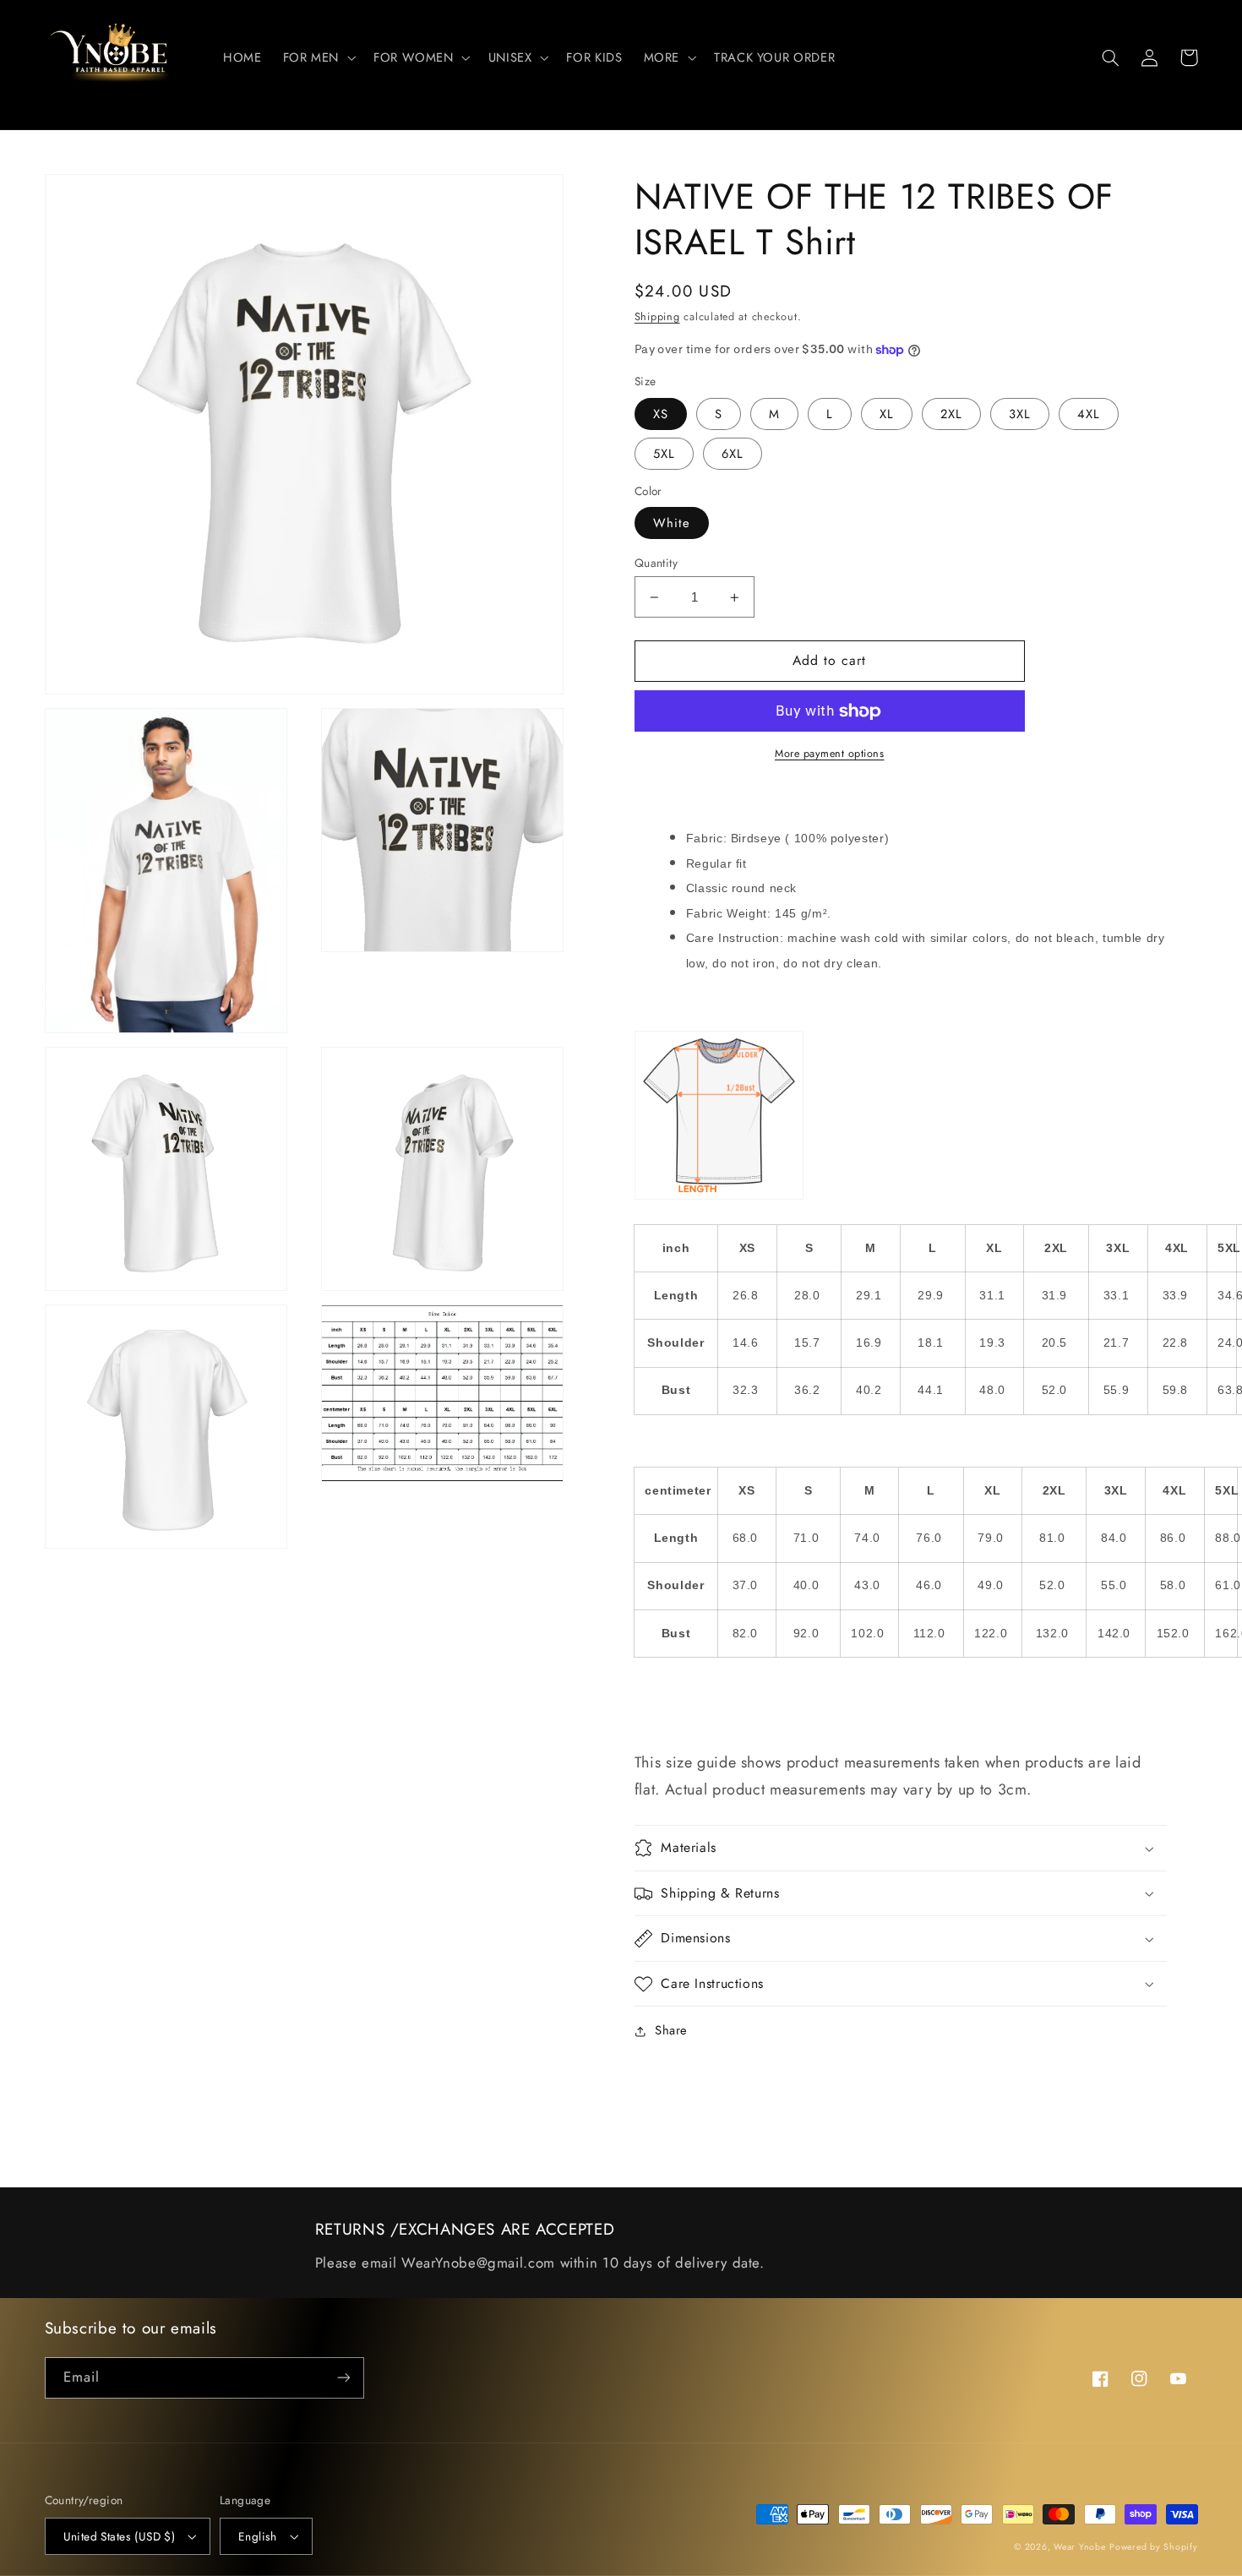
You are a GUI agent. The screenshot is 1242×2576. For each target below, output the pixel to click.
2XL (951, 414)
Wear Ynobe (1079, 2547)
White (672, 523)
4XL (1089, 414)
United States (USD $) (120, 2536)
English (258, 2536)
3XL (1020, 414)
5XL (664, 454)
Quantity (656, 563)
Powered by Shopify (1153, 2547)
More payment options (830, 754)
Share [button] (671, 2030)
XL (887, 414)
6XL (733, 454)
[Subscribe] (343, 2378)
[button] (317, 57)
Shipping (657, 317)
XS (661, 414)
